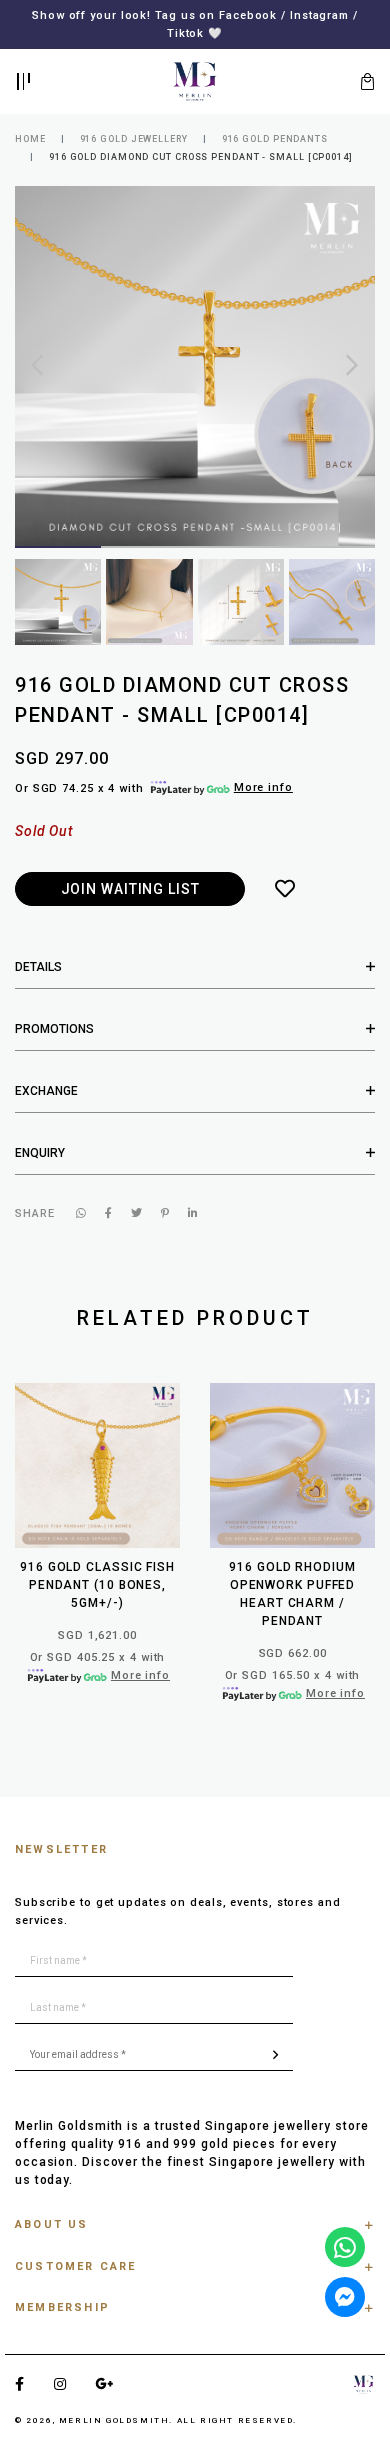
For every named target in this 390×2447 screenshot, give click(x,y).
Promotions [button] (54, 1029)
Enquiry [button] (40, 1153)
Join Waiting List (130, 889)
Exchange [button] (46, 1091)
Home (30, 139)
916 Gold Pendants (275, 139)
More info (263, 787)
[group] (58, 602)
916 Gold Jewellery (134, 139)
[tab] (195, 967)
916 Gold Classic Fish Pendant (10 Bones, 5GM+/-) (97, 1585)
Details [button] (38, 967)
